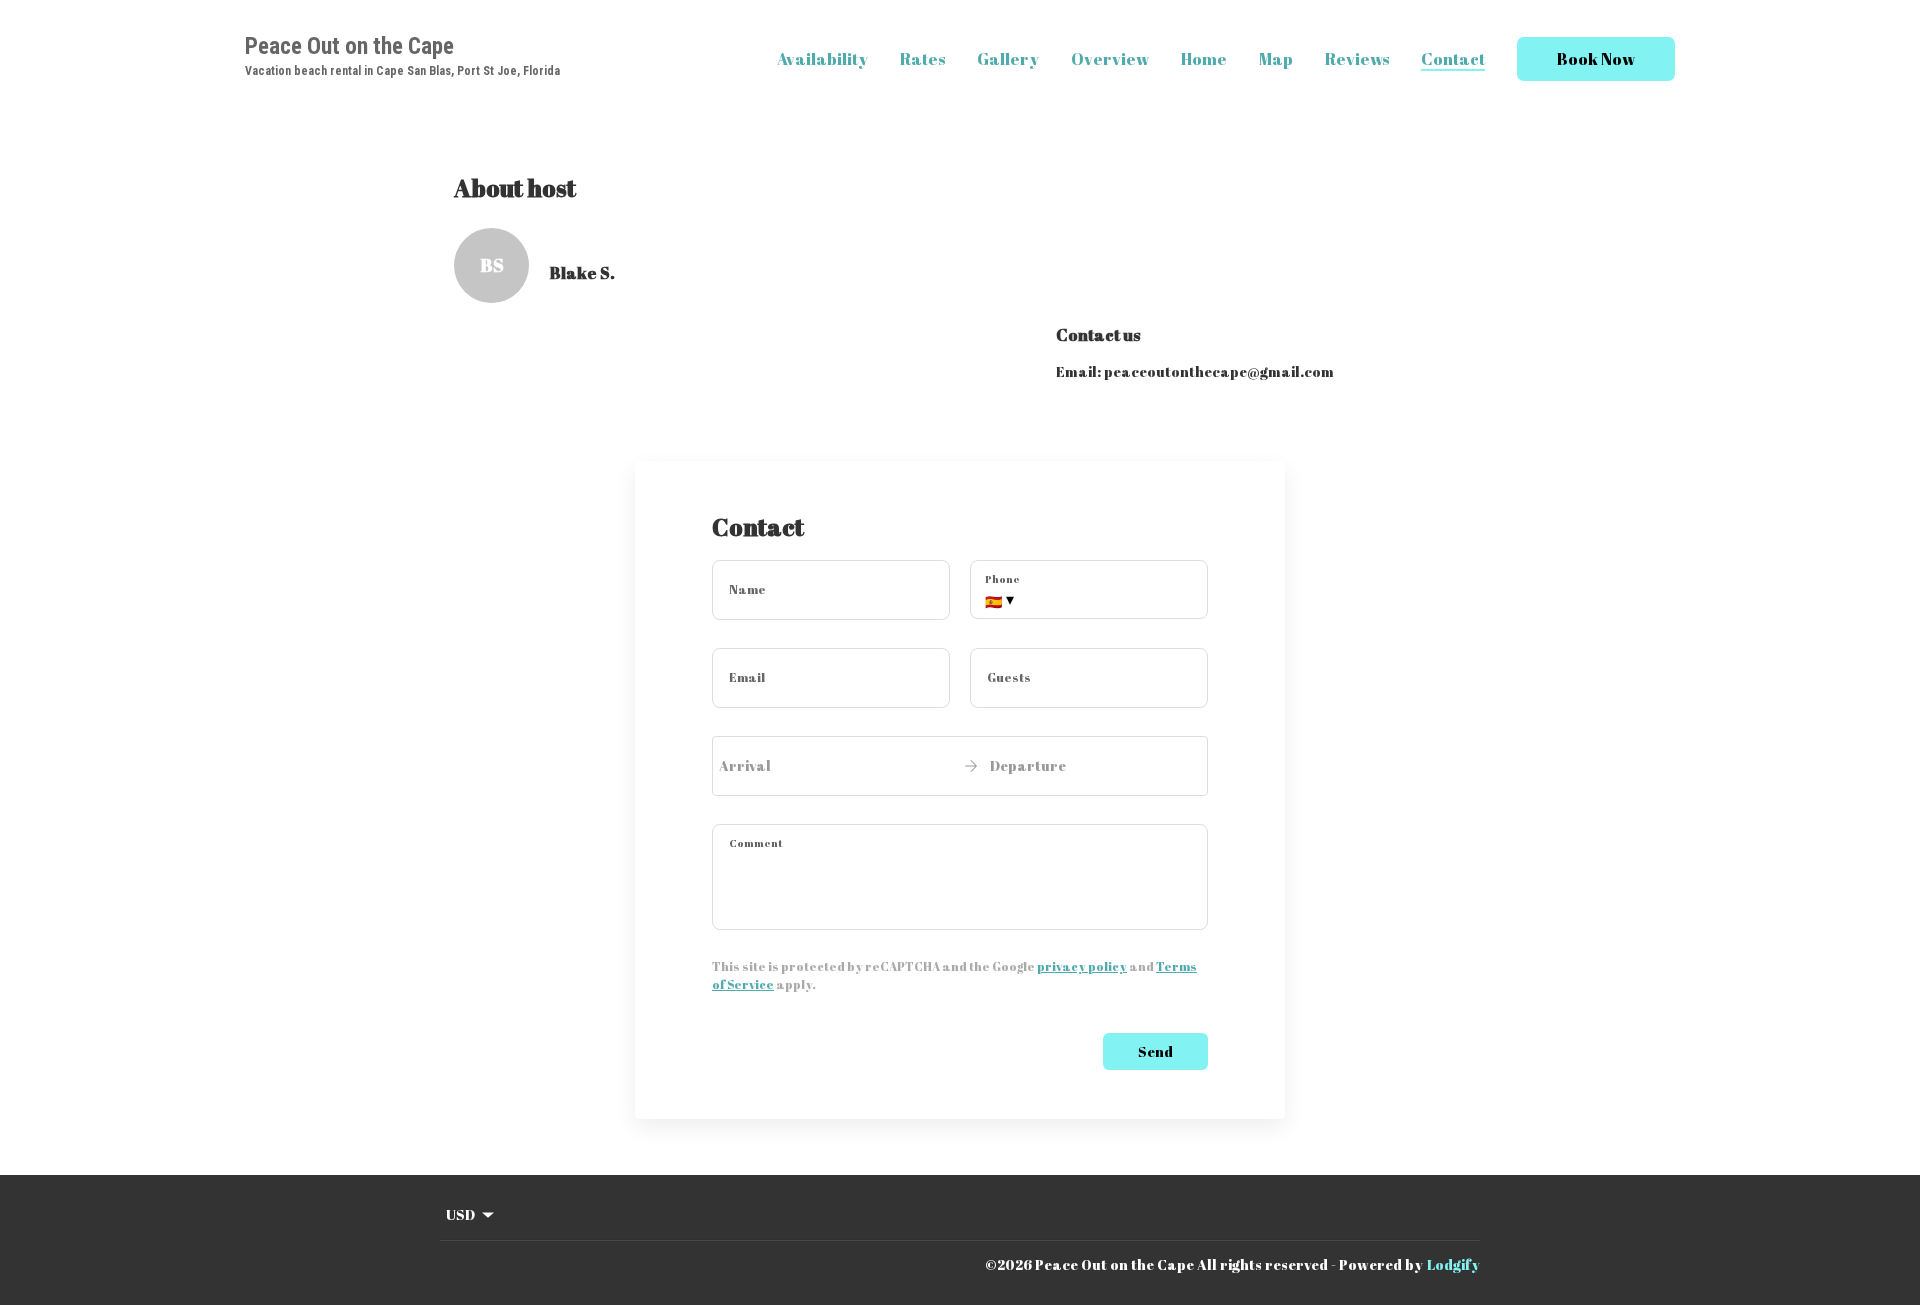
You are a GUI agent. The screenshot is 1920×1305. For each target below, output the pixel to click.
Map (1276, 59)
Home (1204, 59)
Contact (1453, 59)
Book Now (1596, 59)
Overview (1110, 59)
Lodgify (1453, 1264)
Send (1155, 1051)
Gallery (1008, 59)
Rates (922, 59)
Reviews (1357, 59)
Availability (822, 59)
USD (460, 1214)
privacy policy (1082, 966)
